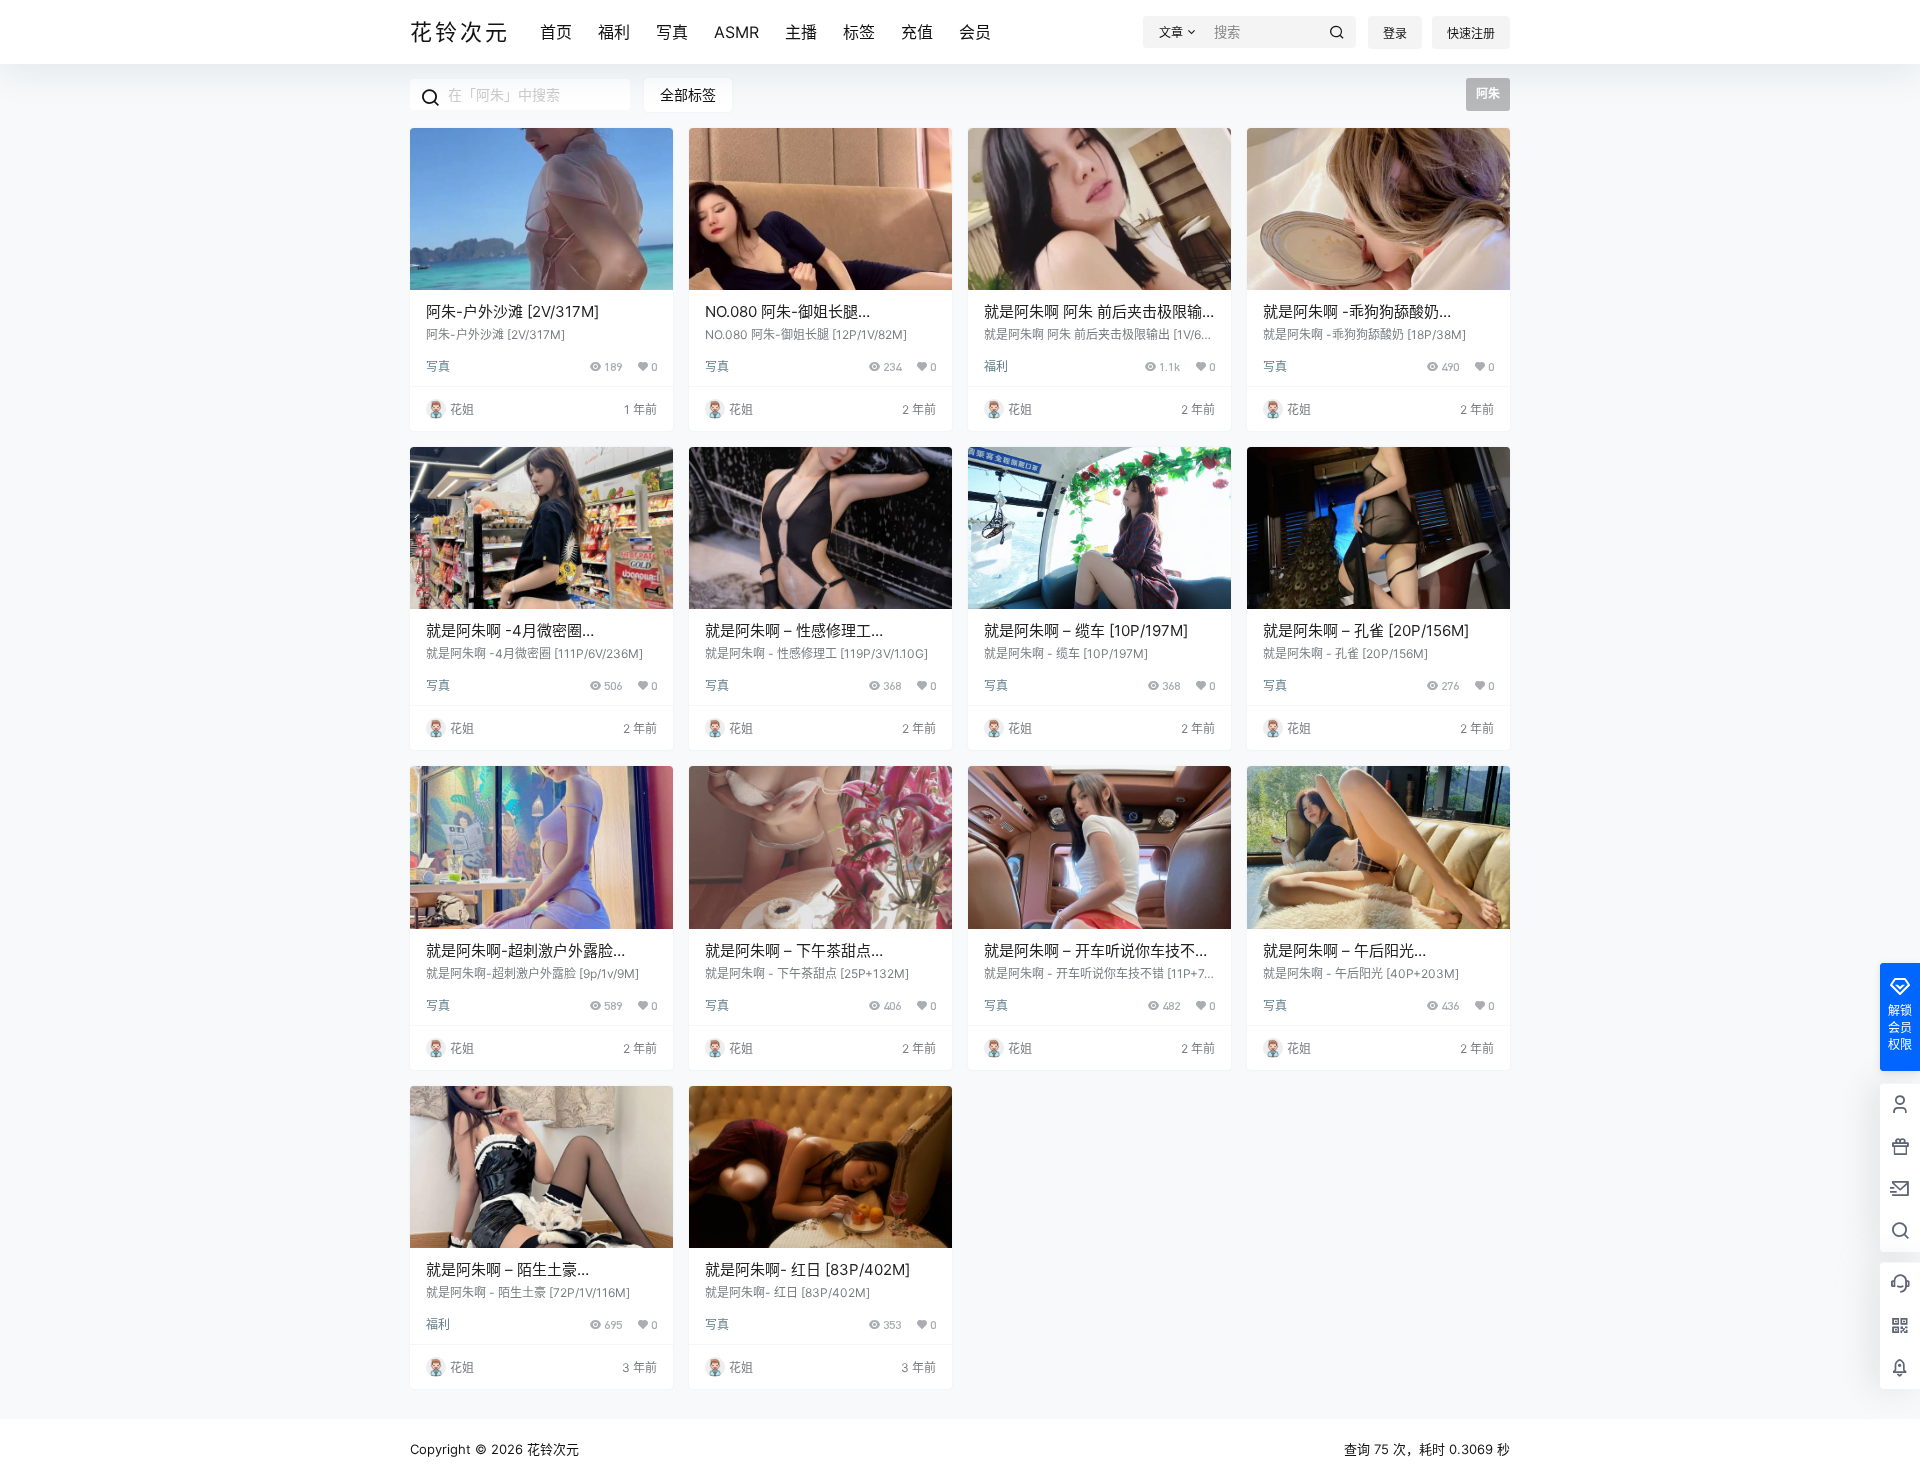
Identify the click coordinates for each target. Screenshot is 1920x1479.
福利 (614, 32)
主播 (801, 32)
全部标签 (688, 94)
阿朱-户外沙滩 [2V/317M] (512, 311)
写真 (672, 32)
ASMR (736, 32)
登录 (1395, 33)
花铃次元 (551, 1449)
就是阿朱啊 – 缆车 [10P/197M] (1086, 630)
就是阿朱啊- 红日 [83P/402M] (807, 1269)
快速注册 (1471, 33)
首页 (556, 32)
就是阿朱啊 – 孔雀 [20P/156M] (1366, 630)
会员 (975, 32)
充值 (917, 32)
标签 (859, 32)
